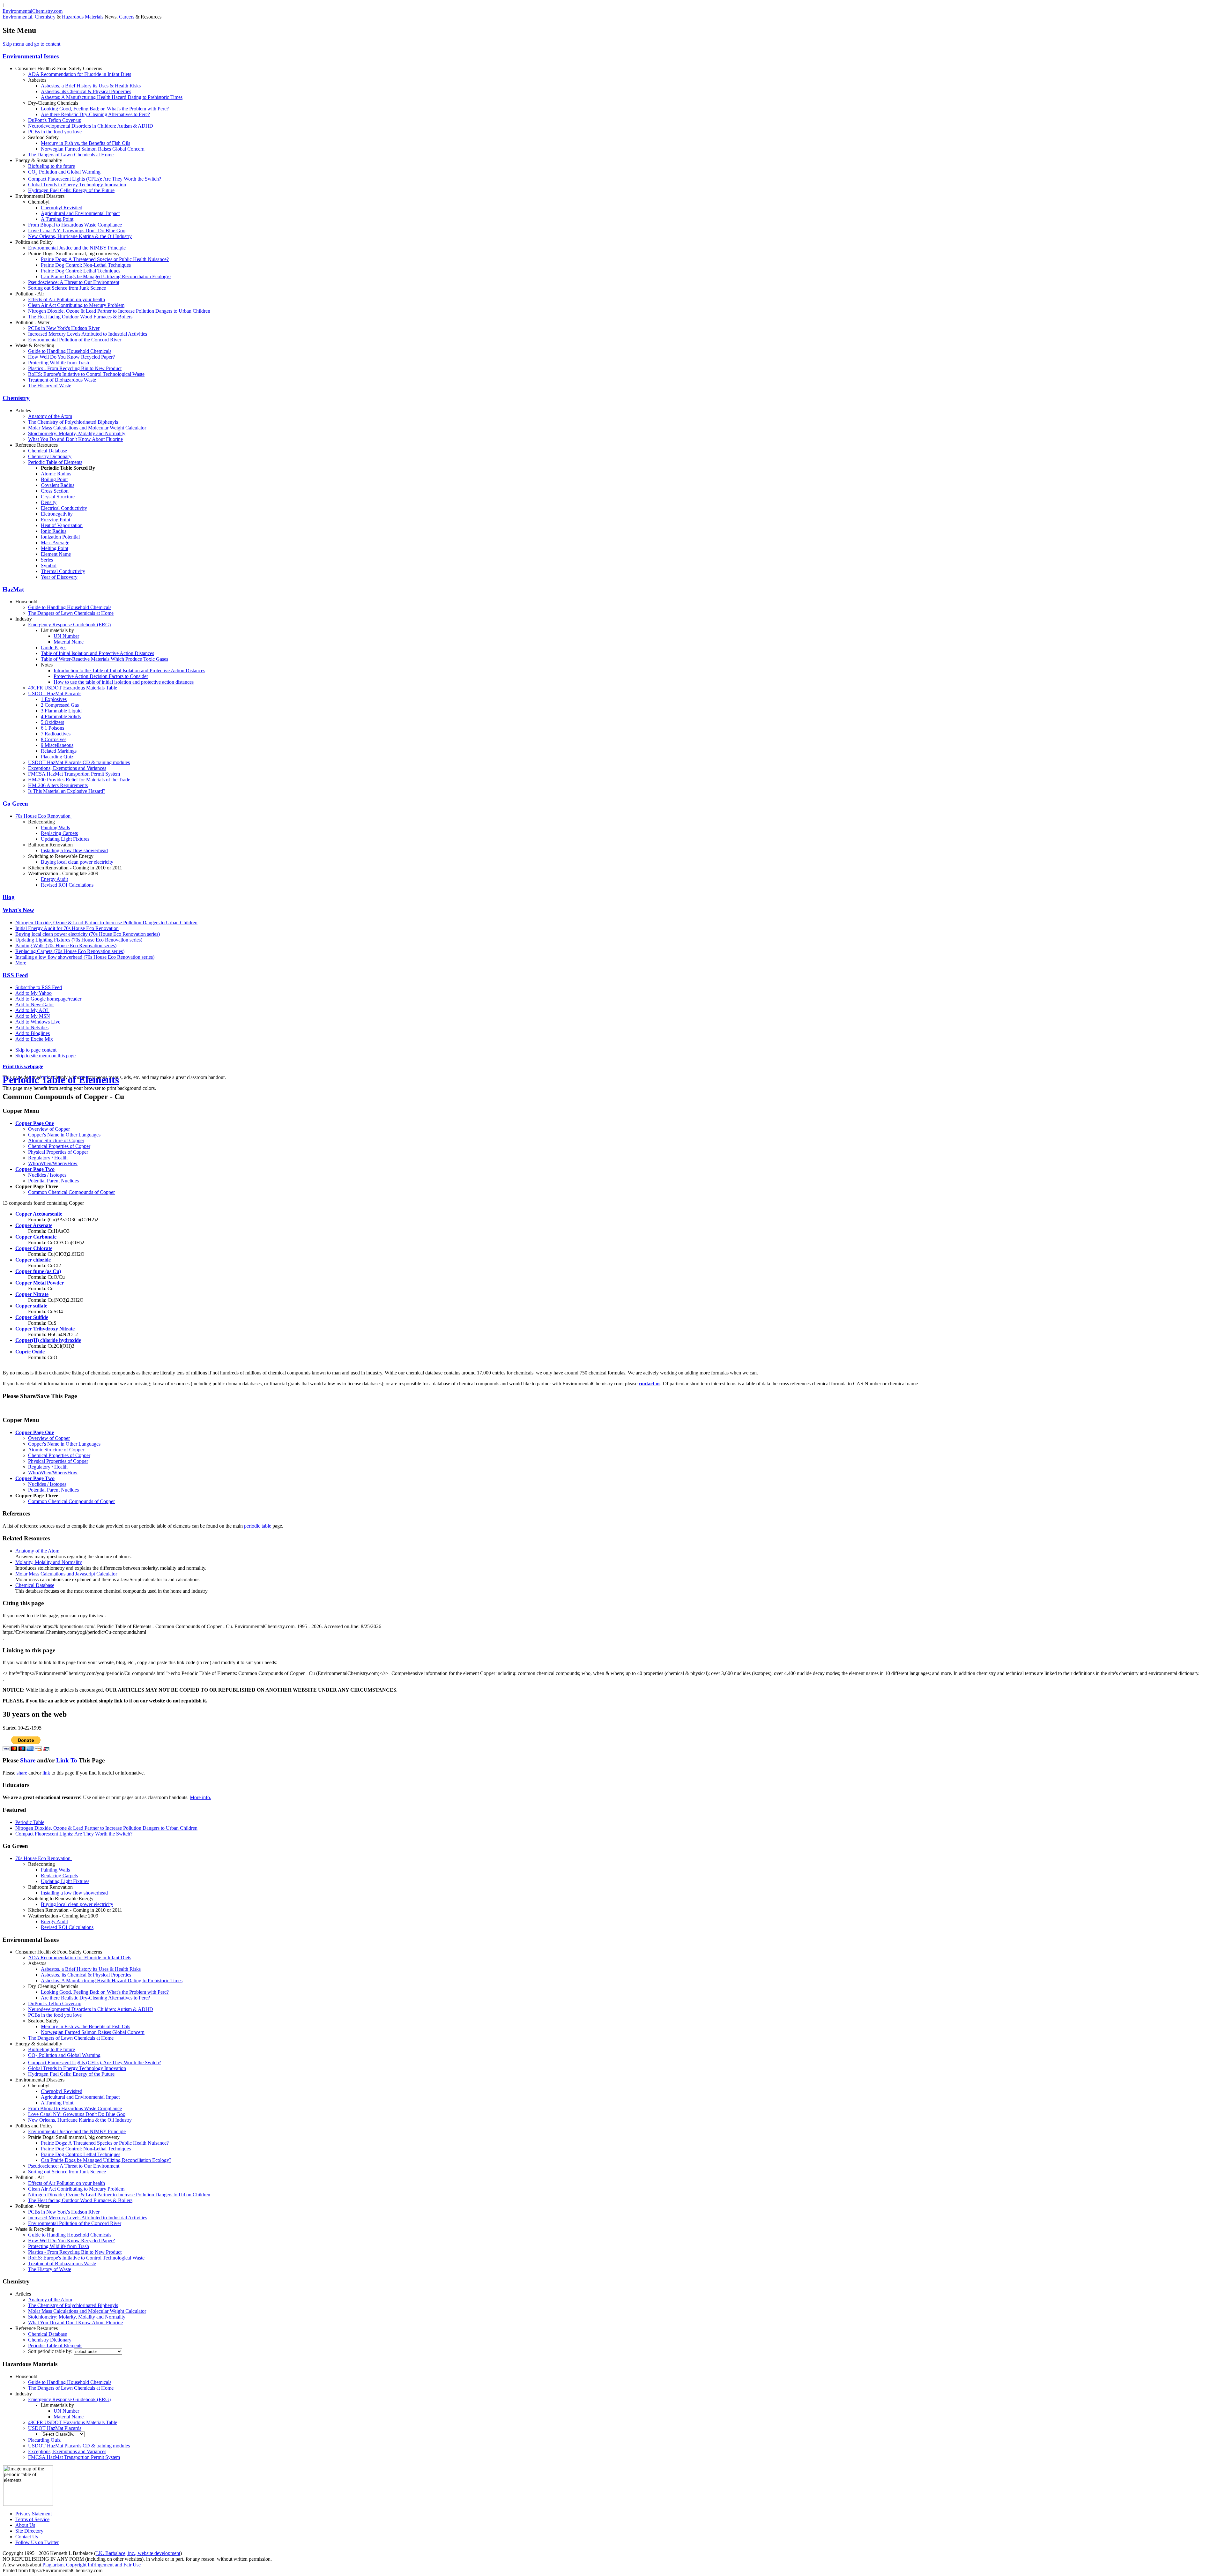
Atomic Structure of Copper (56, 1140)
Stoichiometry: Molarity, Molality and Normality (77, 433)
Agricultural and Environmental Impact (80, 213)
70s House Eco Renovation (44, 816)
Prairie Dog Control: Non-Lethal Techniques (86, 265)
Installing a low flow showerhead (74, 850)
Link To (67, 1760)
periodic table (258, 1526)
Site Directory (29, 2531)
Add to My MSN (33, 1016)
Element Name (56, 554)
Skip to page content (36, 1050)
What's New (18, 910)
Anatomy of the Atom (50, 416)
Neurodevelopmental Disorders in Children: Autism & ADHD (91, 126)
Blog (9, 897)
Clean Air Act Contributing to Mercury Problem (76, 305)
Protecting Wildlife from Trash (59, 363)
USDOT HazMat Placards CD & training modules (79, 762)
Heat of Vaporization (62, 525)
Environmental (17, 17)
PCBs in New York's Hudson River (64, 328)
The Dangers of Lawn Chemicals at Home (71, 155)
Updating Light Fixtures (65, 839)
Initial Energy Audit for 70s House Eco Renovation (67, 928)
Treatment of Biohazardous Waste (62, 380)
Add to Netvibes (32, 1027)
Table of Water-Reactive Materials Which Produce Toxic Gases (104, 659)
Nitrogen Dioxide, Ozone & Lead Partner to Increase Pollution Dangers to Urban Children (119, 311)
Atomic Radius (56, 474)
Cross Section (55, 491)
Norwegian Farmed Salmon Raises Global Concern (93, 149)
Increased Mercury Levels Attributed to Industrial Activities (88, 334)
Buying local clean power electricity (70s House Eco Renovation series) (88, 934)
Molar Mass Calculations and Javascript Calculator (66, 1574)
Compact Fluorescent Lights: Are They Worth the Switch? (74, 1834)
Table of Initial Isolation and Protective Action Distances (97, 653)
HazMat (13, 589)
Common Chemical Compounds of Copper (71, 1192)
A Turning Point (57, 219)
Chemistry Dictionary (50, 456)
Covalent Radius (58, 485)
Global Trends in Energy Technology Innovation (77, 185)
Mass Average (55, 543)
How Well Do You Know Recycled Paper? (71, 357)
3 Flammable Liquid (61, 711)
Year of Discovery (59, 577)
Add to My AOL (32, 1010)
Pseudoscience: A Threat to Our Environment (74, 282)
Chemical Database (48, 451)
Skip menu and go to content (31, 44)
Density (49, 502)
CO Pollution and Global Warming (64, 172)
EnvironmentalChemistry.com (33, 11)
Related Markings (59, 751)
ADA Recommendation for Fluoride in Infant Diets (80, 74)
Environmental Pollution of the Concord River (75, 340)
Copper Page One (35, 1123)
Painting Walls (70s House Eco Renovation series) (66, 946)
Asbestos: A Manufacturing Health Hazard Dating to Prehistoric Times (112, 97)
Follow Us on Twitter (37, 2542)
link (46, 1773)
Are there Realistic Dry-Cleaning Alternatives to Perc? (95, 114)
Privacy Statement (33, 2514)
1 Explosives (54, 699)
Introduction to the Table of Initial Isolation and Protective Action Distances (129, 670)
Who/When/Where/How (53, 1163)
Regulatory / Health (48, 1158)
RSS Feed (15, 975)
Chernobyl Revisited (62, 208)
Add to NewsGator (35, 1005)
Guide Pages (54, 648)
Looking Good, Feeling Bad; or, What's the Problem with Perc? (105, 109)
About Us (25, 2525)
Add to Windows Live (38, 1022)
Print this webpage (23, 1066)
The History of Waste (50, 386)
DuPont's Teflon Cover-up (55, 120)
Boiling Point (54, 479)
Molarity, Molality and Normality (49, 1562)
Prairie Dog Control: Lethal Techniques (81, 271)
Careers (127, 17)
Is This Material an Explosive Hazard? (67, 791)
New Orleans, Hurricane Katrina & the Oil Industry (80, 236)
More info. (200, 1797)
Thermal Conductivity (63, 571)
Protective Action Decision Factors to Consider (101, 676)
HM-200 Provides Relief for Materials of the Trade (79, 780)
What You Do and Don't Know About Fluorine (75, 439)
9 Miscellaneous (57, 745)
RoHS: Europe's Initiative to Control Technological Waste (86, 374)
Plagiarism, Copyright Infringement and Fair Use (92, 2565)
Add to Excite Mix (34, 1039)
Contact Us (27, 2537)
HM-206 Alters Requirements (58, 785)
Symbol (49, 566)
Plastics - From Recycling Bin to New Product (75, 368)
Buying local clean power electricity (77, 862)
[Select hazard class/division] (63, 2434)
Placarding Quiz (57, 757)
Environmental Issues (31, 56)
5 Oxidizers (52, 722)
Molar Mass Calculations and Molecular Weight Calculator (87, 428)
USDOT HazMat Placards (55, 693)
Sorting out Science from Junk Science (67, 288)
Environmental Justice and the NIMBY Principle (77, 248)
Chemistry (45, 17)
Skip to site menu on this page (45, 1056)
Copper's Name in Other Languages (64, 1135)
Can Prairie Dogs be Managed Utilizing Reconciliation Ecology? (106, 276)
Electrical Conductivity (64, 508)
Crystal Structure (58, 497)
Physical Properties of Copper (58, 1152)
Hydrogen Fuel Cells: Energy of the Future (71, 190)
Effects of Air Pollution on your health (67, 299)
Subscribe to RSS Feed (39, 987)
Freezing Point (56, 520)
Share (28, 1760)
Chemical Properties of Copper (59, 1146)
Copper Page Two (35, 1169)
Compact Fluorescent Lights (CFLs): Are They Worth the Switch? (95, 179)
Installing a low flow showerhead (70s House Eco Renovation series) (85, 957)
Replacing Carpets (59, 833)
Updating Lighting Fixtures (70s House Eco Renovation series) (79, 940)
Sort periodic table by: (51, 2351)
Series (47, 560)
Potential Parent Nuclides (53, 1181)
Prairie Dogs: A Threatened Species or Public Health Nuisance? (105, 259)
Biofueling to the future (52, 166)
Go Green (15, 804)
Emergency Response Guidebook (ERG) (69, 625)
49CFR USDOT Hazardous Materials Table (73, 688)
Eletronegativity (57, 514)
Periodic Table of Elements (55, 462)
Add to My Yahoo (33, 993)
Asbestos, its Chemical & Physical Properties (86, 91)
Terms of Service (32, 2519)
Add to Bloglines (33, 1033)
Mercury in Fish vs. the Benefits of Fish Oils (85, 143)
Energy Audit (54, 879)
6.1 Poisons (52, 728)
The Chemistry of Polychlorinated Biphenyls (73, 422)
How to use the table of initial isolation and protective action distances (124, 682)
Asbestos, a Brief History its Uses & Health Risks (91, 86)
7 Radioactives (56, 734)
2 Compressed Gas (60, 705)
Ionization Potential (60, 537)
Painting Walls (55, 827)
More (21, 963)
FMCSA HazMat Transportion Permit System (74, 774)
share (22, 1773)
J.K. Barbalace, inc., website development (138, 2553)
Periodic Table (30, 1822)
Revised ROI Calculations (67, 885)
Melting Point (55, 548)
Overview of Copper (49, 1129)
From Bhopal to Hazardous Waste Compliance (75, 225)
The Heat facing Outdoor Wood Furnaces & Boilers (80, 317)
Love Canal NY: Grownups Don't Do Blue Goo (77, 231)
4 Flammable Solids (61, 716)
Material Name (69, 642)
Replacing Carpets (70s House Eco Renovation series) (70, 951)
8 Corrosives (54, 739)
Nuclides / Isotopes (47, 1175)
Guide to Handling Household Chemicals (70, 351)
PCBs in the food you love (55, 132)
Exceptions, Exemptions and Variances (67, 768)
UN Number (66, 636)
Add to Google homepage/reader (48, 999)
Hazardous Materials (83, 17)
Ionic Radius (54, 531)
